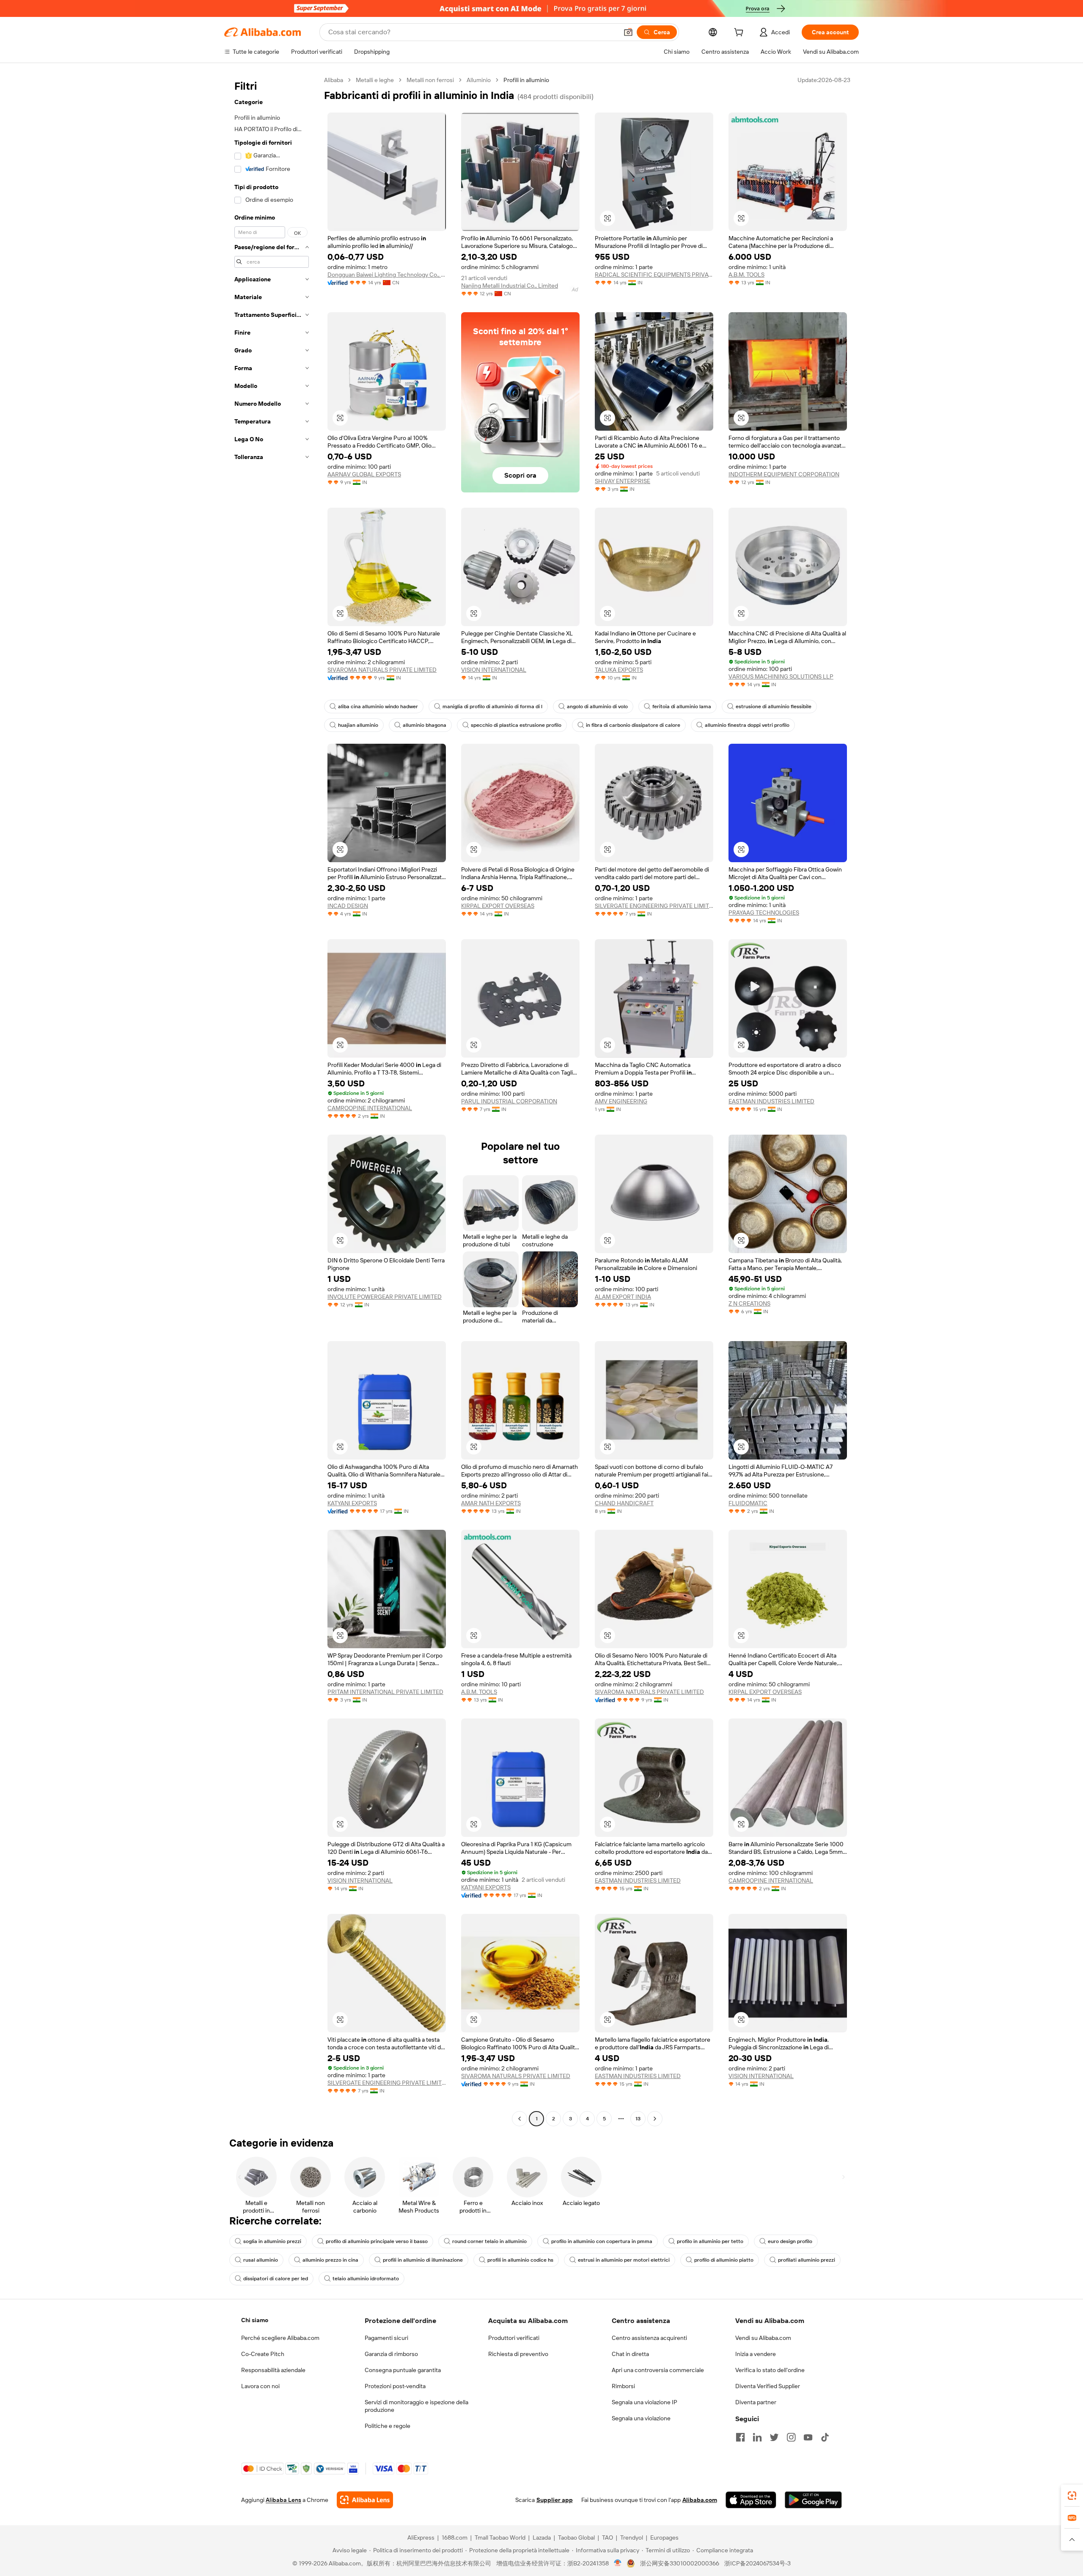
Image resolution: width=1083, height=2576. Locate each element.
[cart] (740, 33)
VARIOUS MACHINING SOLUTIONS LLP (781, 676)
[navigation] (272, 1100)
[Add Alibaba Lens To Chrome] (365, 2500)
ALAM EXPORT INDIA (623, 1297)
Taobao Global (576, 2538)
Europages (664, 2538)
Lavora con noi (260, 2386)
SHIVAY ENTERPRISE (623, 481)
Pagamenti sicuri (386, 2338)
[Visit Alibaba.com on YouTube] (808, 2437)
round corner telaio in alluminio (489, 2241)
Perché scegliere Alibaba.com (280, 2338)
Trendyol (632, 2538)
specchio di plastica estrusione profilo (516, 725)
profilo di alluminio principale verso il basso (377, 2241)
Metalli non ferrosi (430, 80)
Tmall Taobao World (500, 2538)
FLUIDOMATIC (748, 1503)
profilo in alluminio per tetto (710, 2241)
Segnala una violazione (641, 2418)
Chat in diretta (630, 2354)
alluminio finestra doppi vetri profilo (747, 725)
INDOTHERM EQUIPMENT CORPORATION (784, 474)
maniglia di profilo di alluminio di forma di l (492, 707)
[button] (628, 32)
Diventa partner (756, 2402)
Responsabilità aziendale (273, 2370)
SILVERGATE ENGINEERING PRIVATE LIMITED (654, 906)
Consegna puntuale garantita (403, 2370)
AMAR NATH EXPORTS (491, 1503)
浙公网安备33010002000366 (680, 2563)
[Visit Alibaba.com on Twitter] (774, 2437)
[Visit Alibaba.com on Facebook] (740, 2437)
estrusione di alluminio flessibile (774, 707)
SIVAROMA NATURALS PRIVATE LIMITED (382, 670)
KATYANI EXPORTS (352, 1503)
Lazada (542, 2538)
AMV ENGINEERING (621, 1101)
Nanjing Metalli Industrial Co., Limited (510, 286)
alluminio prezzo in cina (330, 2260)
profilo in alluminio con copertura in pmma (602, 2241)
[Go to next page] (655, 2119)
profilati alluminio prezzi (807, 2260)
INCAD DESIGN (348, 906)
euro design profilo (790, 2241)
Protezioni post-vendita (395, 2386)
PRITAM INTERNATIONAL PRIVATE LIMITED (385, 1692)
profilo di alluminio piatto (724, 2260)
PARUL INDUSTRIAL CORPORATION (509, 1101)
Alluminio (479, 80)
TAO (607, 2538)
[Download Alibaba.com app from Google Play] (813, 2500)
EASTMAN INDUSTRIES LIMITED (771, 1101)
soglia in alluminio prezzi (272, 2241)
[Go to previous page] (520, 2119)
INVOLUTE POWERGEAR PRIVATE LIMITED (385, 1297)
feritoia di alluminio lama (682, 707)
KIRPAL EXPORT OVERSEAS (498, 906)
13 (638, 2119)
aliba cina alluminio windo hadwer (378, 707)
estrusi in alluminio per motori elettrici (624, 2260)
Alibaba (334, 80)
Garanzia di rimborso (391, 2354)
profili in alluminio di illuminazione (423, 2260)
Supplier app (555, 2500)
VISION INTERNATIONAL (494, 670)
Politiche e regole (388, 2426)
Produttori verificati (514, 2338)
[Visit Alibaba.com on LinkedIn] (757, 2437)
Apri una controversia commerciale (658, 2370)
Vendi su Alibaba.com (763, 2338)
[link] (1072, 2496)
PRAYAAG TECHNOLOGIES (764, 913)
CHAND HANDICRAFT (624, 1503)
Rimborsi (623, 2386)
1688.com (455, 2538)
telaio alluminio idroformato (366, 2279)
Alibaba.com (700, 2500)
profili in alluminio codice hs (520, 2260)
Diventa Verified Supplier (768, 2386)
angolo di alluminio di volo (597, 707)
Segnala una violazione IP (645, 2402)
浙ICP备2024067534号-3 (757, 2563)
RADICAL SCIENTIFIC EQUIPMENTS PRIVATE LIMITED (654, 275)
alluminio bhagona (425, 725)
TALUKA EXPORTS (619, 670)
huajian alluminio (358, 725)
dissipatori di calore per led (276, 2279)
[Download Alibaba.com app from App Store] (751, 2500)
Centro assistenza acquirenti (649, 2338)
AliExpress (421, 2538)
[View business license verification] (618, 2563)
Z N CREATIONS (749, 1303)
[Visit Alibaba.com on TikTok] (825, 2437)
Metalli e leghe (375, 80)
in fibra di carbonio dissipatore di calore (633, 725)
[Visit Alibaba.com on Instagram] (791, 2437)
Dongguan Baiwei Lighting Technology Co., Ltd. (387, 275)
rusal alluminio (261, 2260)
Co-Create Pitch (263, 2354)
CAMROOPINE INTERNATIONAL (370, 1108)
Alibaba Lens (283, 2500)
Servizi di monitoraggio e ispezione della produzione (416, 2406)
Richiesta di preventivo (518, 2354)
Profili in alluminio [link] (526, 80)
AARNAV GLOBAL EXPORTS (364, 474)
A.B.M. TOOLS (746, 275)
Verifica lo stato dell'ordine (770, 2370)
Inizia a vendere (756, 2354)
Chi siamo (255, 2320)
